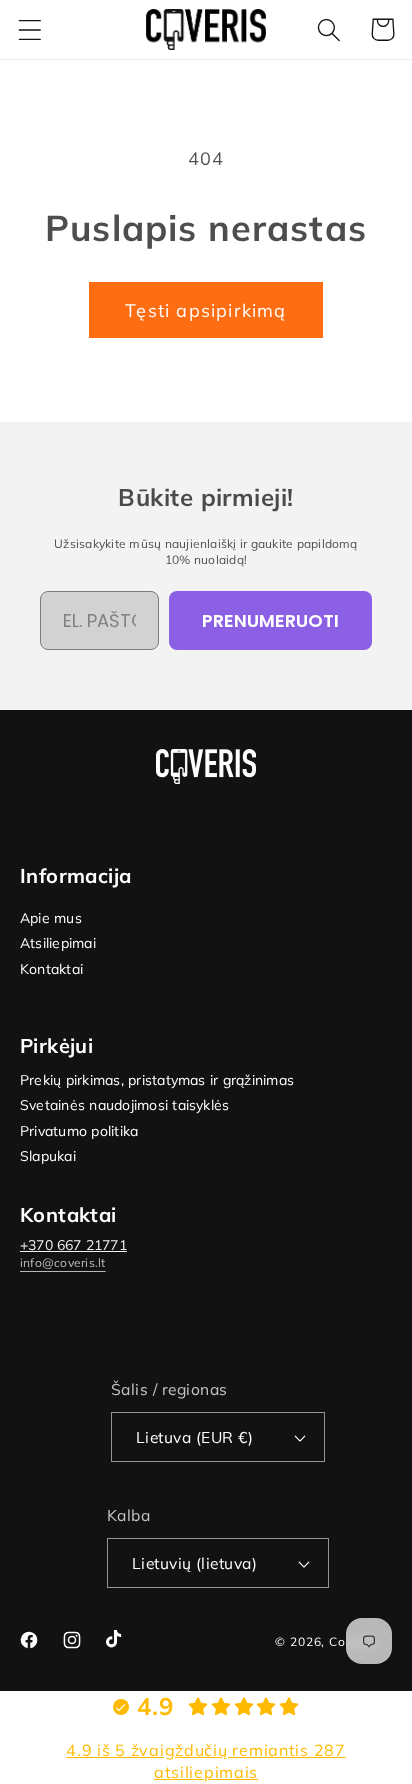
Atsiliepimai (58, 943)
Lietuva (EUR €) (194, 1437)
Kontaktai (51, 969)
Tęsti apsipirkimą (205, 310)
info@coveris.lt (63, 1262)
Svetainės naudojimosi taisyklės (124, 1105)
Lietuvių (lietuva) (195, 1563)
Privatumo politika (79, 1131)
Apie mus (51, 918)
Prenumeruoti (270, 620)
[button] (30, 29)
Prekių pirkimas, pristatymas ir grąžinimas (157, 1080)
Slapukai (48, 1156)
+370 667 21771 (73, 1245)
